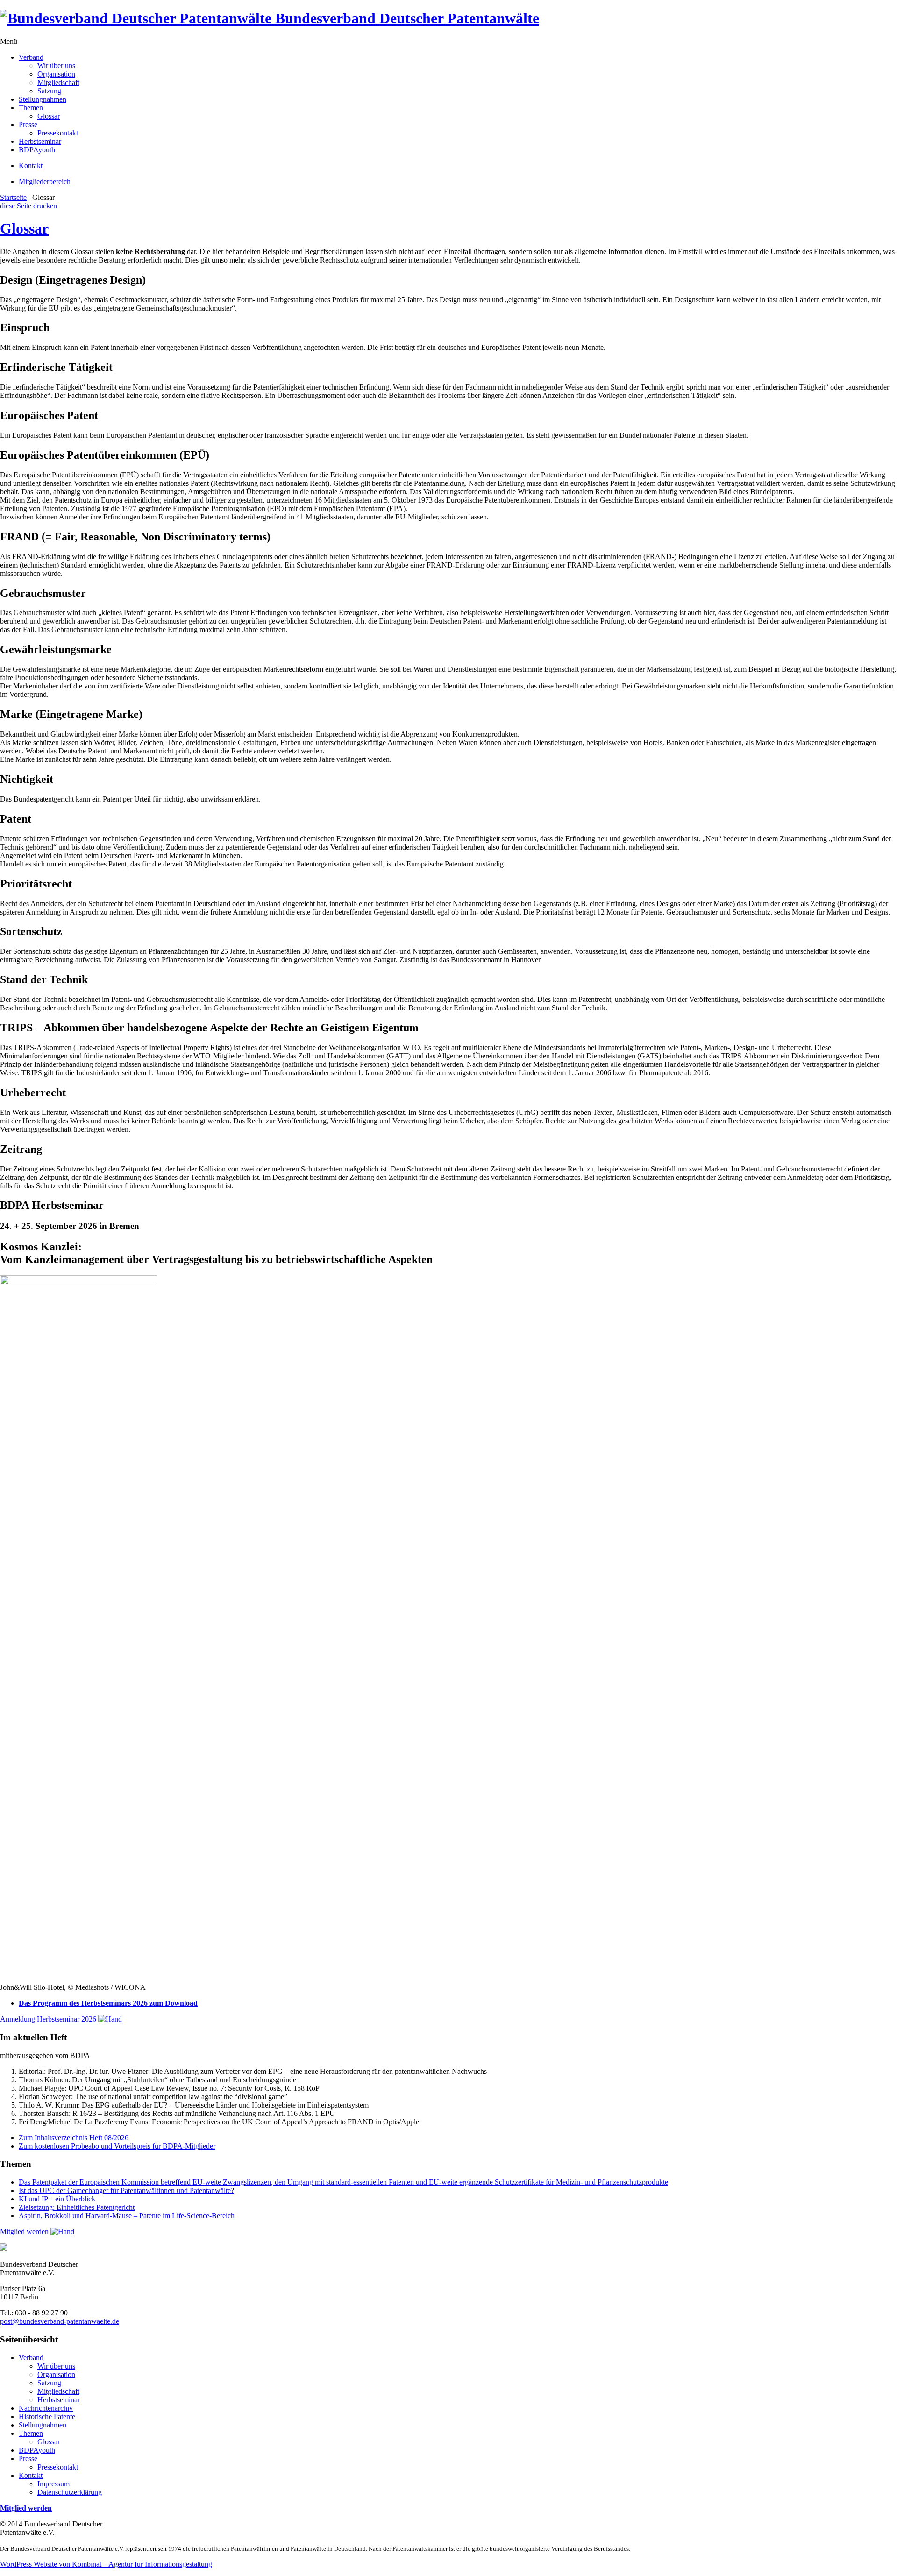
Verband (31, 57)
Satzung (49, 91)
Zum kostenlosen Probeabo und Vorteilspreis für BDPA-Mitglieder (117, 2146)
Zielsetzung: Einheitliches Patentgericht (77, 2207)
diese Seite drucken (28, 206)
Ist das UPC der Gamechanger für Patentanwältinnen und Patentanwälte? (126, 2190)
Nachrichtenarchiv (46, 2408)
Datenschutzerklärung (70, 2492)
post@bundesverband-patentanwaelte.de (60, 2321)
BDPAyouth (37, 150)
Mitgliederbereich (45, 181)
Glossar (49, 116)
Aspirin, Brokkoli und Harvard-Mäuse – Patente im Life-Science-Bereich (127, 2216)
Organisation (56, 74)
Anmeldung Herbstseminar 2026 (49, 2019)
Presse (28, 124)
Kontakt (31, 166)
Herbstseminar (40, 141)
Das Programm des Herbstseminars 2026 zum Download (108, 2003)
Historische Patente (47, 2416)
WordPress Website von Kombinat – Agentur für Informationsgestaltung (106, 2564)
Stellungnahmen (43, 99)
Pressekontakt (58, 133)
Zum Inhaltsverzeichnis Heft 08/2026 (74, 2138)
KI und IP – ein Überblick (57, 2199)
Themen (31, 108)
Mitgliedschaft (58, 82)
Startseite (13, 197)
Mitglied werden (25, 2232)
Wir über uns (56, 66)
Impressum (53, 2484)
